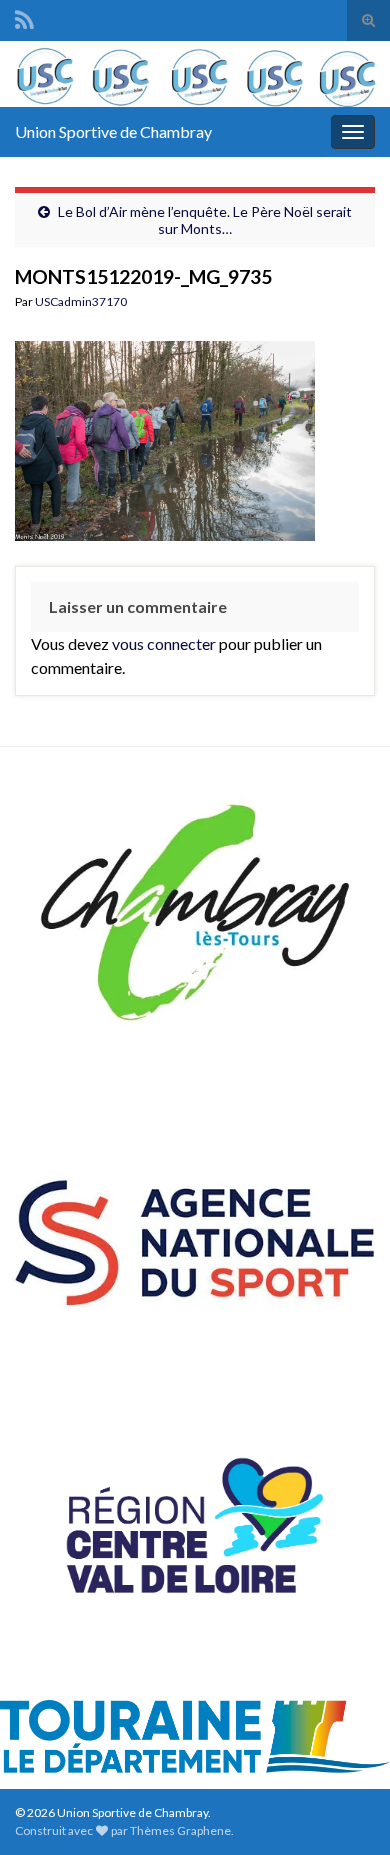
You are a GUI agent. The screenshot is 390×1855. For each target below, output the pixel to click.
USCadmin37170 (81, 301)
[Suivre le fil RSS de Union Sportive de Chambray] (24, 16)
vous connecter (164, 643)
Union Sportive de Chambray (113, 131)
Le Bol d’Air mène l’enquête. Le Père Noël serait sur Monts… (205, 220)
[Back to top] (345, 1810)
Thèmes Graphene (180, 1830)
